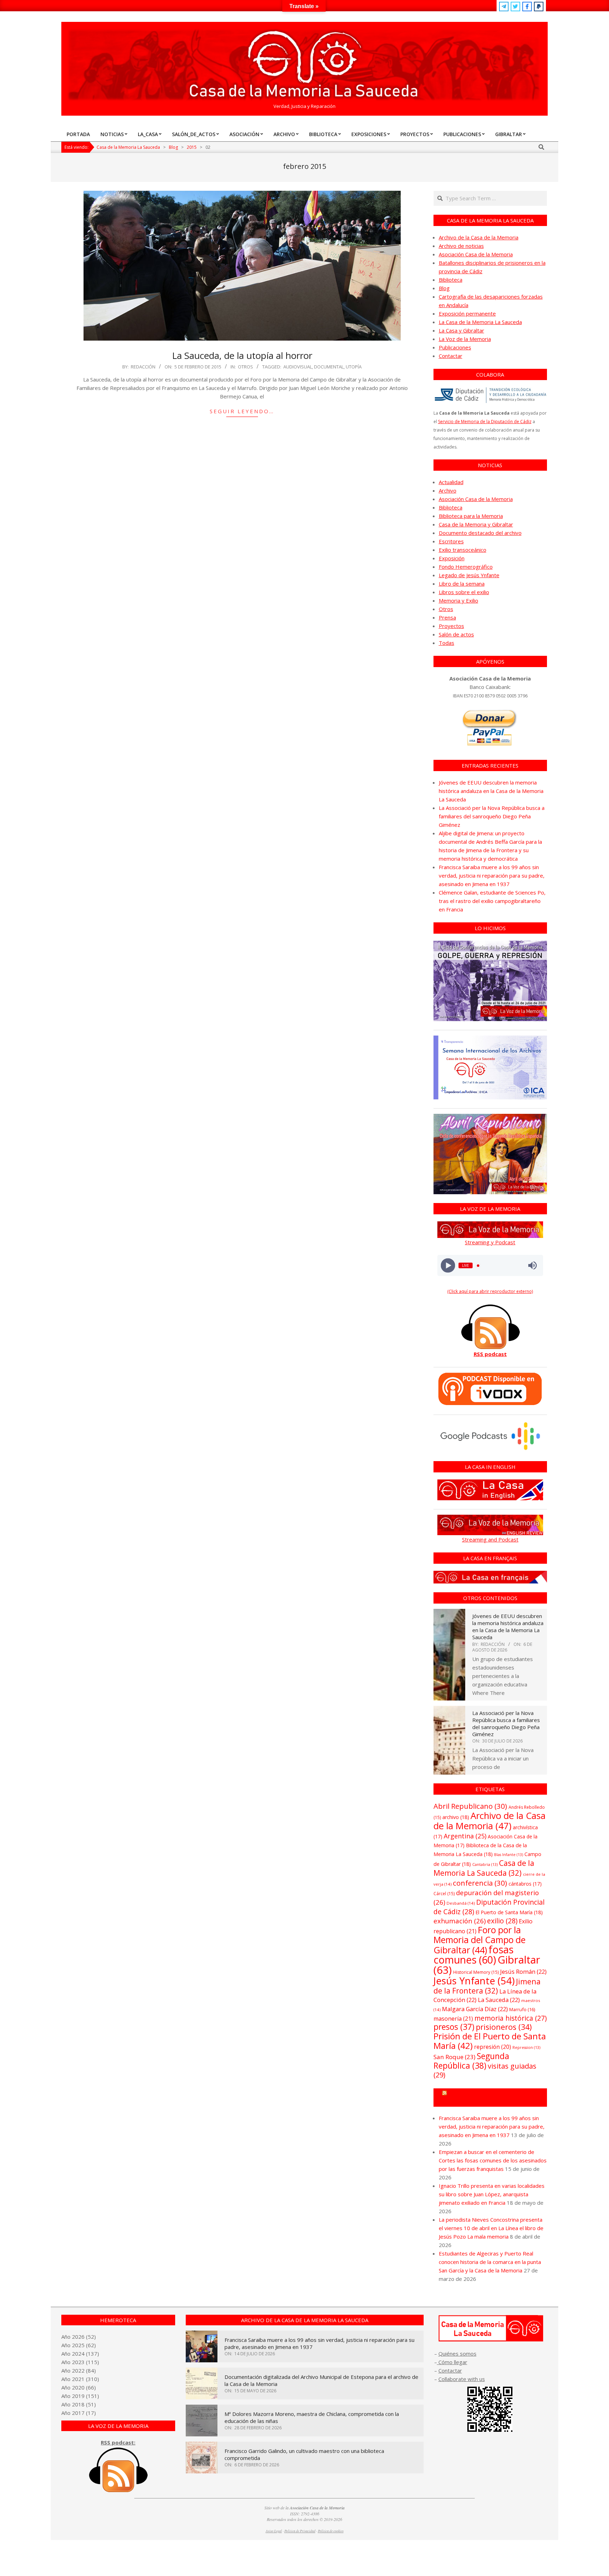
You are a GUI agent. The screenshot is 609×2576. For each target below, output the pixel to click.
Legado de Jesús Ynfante (469, 575)
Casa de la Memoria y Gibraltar (476, 524)
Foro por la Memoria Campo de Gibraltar (493, 2098)
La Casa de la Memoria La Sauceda (480, 322)
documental (329, 367)
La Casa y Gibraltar (462, 330)
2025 (78, 2345)
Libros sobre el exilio (464, 592)
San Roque (454, 2057)
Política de (331, 2531)
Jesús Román (523, 1971)
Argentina (465, 1836)
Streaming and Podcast (490, 1539)
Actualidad (451, 482)
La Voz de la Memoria (465, 339)
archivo (456, 1817)
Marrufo (522, 2009)
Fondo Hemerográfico (466, 567)
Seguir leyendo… (242, 411)
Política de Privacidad (300, 2531)
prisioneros (504, 2027)
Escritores (451, 541)
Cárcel (444, 1894)
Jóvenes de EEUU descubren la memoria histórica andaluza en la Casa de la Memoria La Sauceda (491, 791)
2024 (78, 2354)
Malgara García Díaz (475, 2009)
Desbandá (461, 1903)
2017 (78, 2413)
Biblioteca (451, 280)
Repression (526, 2047)
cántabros (525, 1884)
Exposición (452, 558)
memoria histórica (510, 2018)
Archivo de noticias (461, 246)
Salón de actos (456, 634)
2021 (78, 2379)
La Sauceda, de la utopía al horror (242, 355)
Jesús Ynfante (474, 1981)
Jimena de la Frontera (487, 1986)
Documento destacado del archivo (480, 533)
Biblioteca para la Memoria (471, 516)
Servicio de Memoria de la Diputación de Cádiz (485, 422)
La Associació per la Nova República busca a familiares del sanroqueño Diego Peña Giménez (492, 816)
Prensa (447, 617)
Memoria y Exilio (459, 600)
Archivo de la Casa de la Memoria (479, 237)
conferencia (480, 1883)
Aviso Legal (274, 2531)
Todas (447, 643)
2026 (78, 2337)
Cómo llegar (452, 2362)
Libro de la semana (462, 584)
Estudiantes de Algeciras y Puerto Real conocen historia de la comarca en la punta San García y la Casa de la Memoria (490, 2262)
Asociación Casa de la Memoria (476, 254)
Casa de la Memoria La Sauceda (484, 1868)
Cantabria (485, 1864)
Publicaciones (455, 347)
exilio (502, 1921)
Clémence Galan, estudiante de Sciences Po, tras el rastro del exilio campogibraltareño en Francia (492, 901)
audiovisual (298, 367)
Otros (245, 367)
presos (454, 2027)
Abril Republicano (470, 1806)
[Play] (448, 1266)
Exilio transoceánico (463, 550)
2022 (78, 2370)
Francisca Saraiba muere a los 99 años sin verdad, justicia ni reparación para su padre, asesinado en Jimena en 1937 (492, 875)
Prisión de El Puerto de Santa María (490, 2041)
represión (493, 2047)
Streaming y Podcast (490, 1242)
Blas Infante (509, 1855)
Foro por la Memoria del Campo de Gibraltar (479, 1940)
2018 (78, 2404)
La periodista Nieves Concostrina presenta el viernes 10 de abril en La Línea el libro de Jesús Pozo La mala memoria (491, 2228)
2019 (78, 2396)
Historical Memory (476, 1972)
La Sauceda (499, 2000)
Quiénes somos (457, 2354)
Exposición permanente (467, 313)
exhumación (460, 1921)
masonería (453, 2019)
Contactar (451, 356)
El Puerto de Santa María (509, 1912)
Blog (444, 288)
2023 (78, 2362)
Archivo (448, 490)
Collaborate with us (462, 2379)
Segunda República (471, 2061)
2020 (78, 2387)
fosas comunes (473, 1954)
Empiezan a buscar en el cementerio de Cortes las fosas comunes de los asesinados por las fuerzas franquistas (493, 2160)
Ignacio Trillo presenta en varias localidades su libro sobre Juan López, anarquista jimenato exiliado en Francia (492, 2194)
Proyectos (451, 626)
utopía (354, 367)
